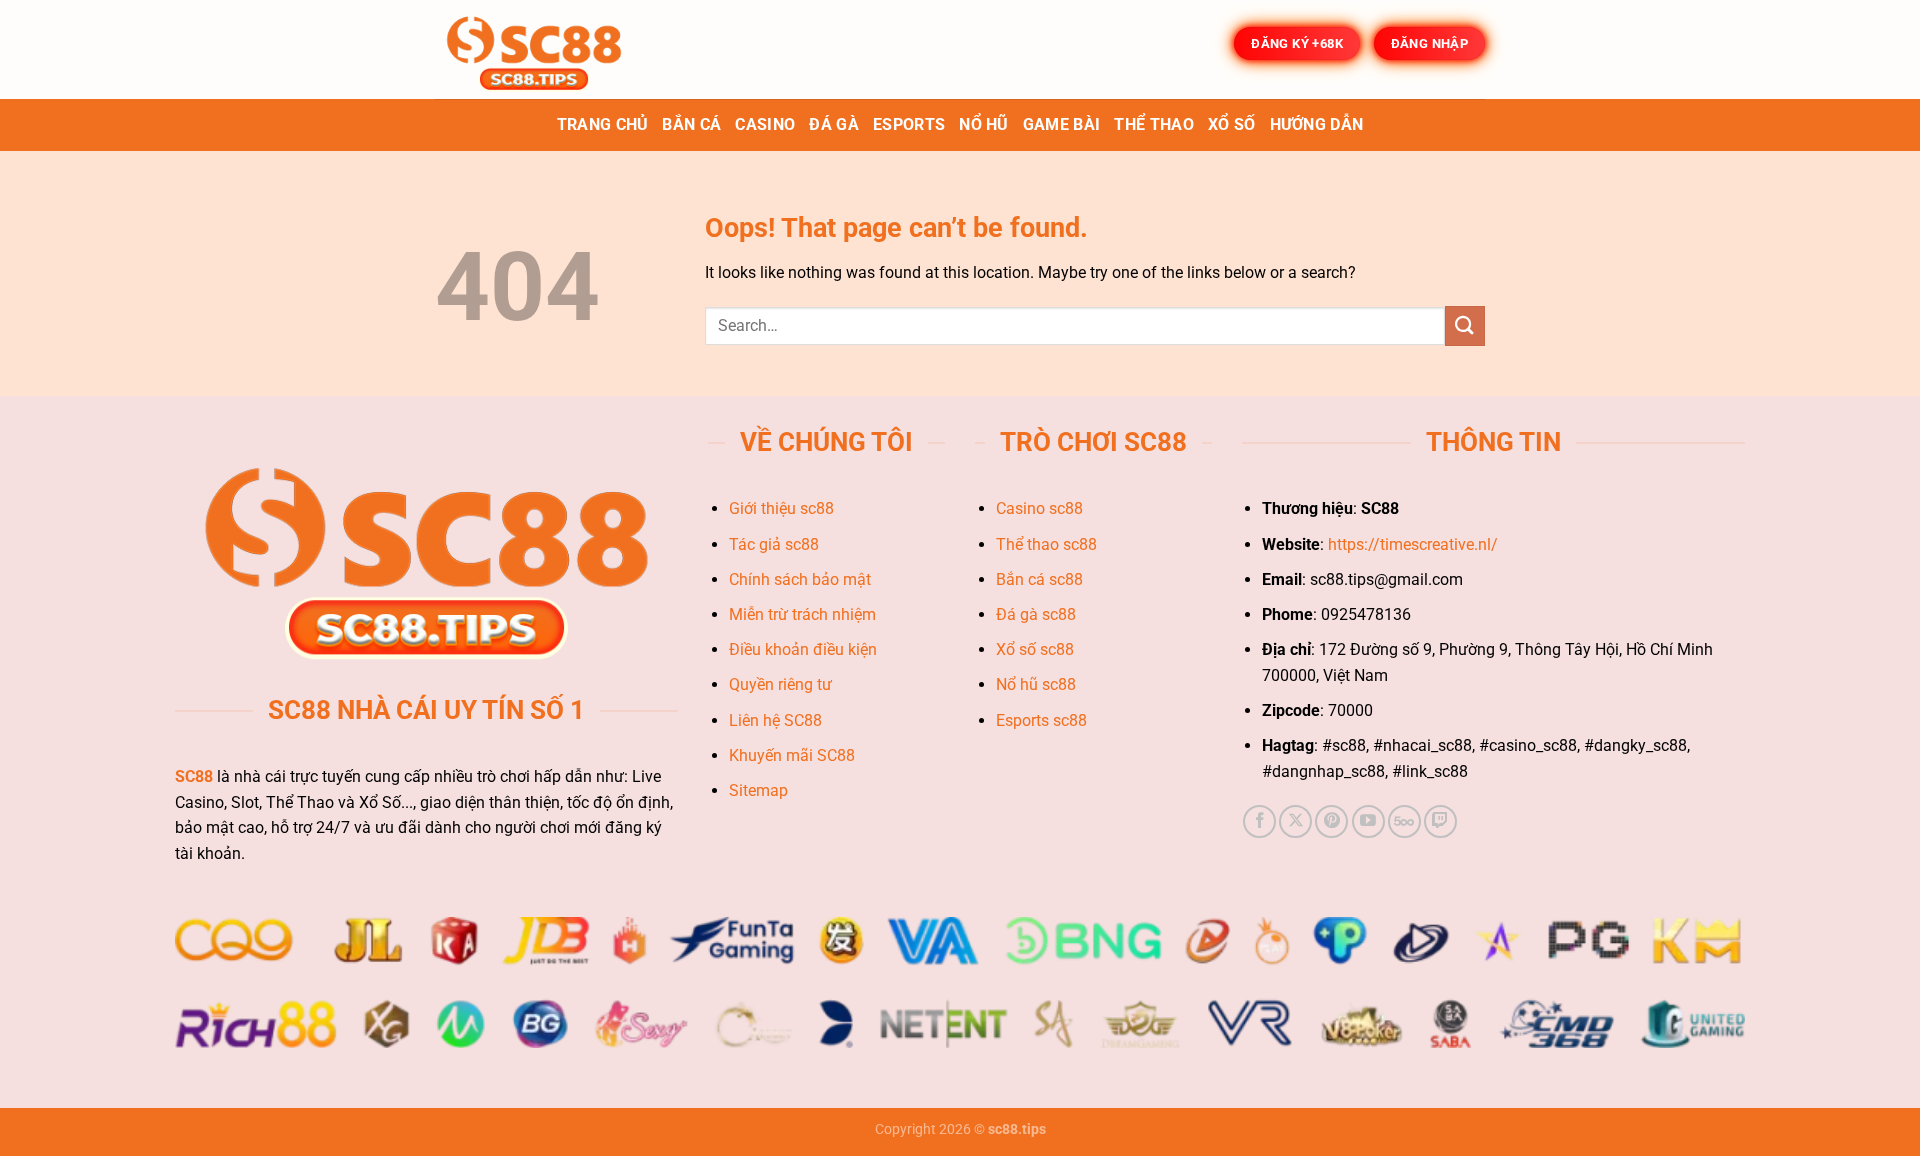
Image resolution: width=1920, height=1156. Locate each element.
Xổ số (1232, 124)
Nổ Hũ (984, 124)
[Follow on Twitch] (1440, 821)
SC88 (194, 776)
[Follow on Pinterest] (1331, 821)
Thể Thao (1154, 124)
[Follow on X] (1295, 821)
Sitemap (760, 790)
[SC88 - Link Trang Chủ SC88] (535, 49)
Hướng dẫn (1317, 124)
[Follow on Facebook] (1259, 821)
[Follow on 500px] (1404, 821)
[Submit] (1465, 325)
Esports (909, 124)
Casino (765, 124)
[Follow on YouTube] (1368, 821)
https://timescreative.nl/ (1413, 544)
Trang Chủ (603, 124)
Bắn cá (691, 124)
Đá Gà (834, 124)
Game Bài (1062, 124)
